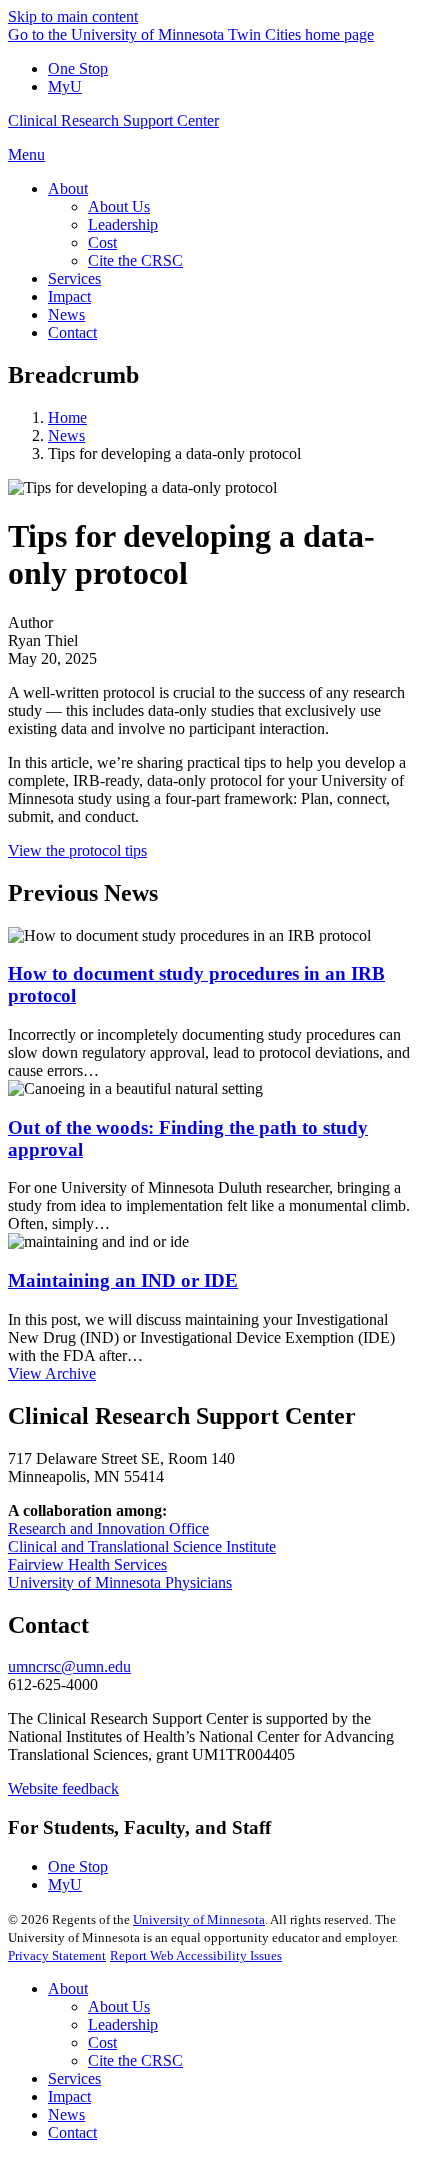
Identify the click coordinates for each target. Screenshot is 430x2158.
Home (67, 417)
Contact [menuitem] (72, 332)
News (66, 435)
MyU (65, 86)
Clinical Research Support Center (113, 120)
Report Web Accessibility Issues (196, 1955)
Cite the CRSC (135, 2060)
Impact (69, 2096)
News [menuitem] (66, 314)
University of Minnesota (199, 1919)
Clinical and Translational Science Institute (142, 1546)
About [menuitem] (68, 188)
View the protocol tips (77, 850)
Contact (72, 2132)
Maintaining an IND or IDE (123, 1280)
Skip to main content (73, 16)
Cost (102, 2042)
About (68, 1988)
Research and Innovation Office (108, 1528)
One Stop (78, 68)
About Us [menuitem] (119, 206)
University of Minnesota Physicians (120, 1582)
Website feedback (63, 1788)
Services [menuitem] (74, 278)
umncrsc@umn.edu (69, 1666)
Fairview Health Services (87, 1564)
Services (74, 2078)
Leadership (123, 2024)
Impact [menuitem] (69, 296)
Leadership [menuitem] (123, 224)
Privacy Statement (57, 1955)
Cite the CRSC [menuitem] (135, 260)
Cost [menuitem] (102, 242)
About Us (119, 2006)
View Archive (52, 1373)
